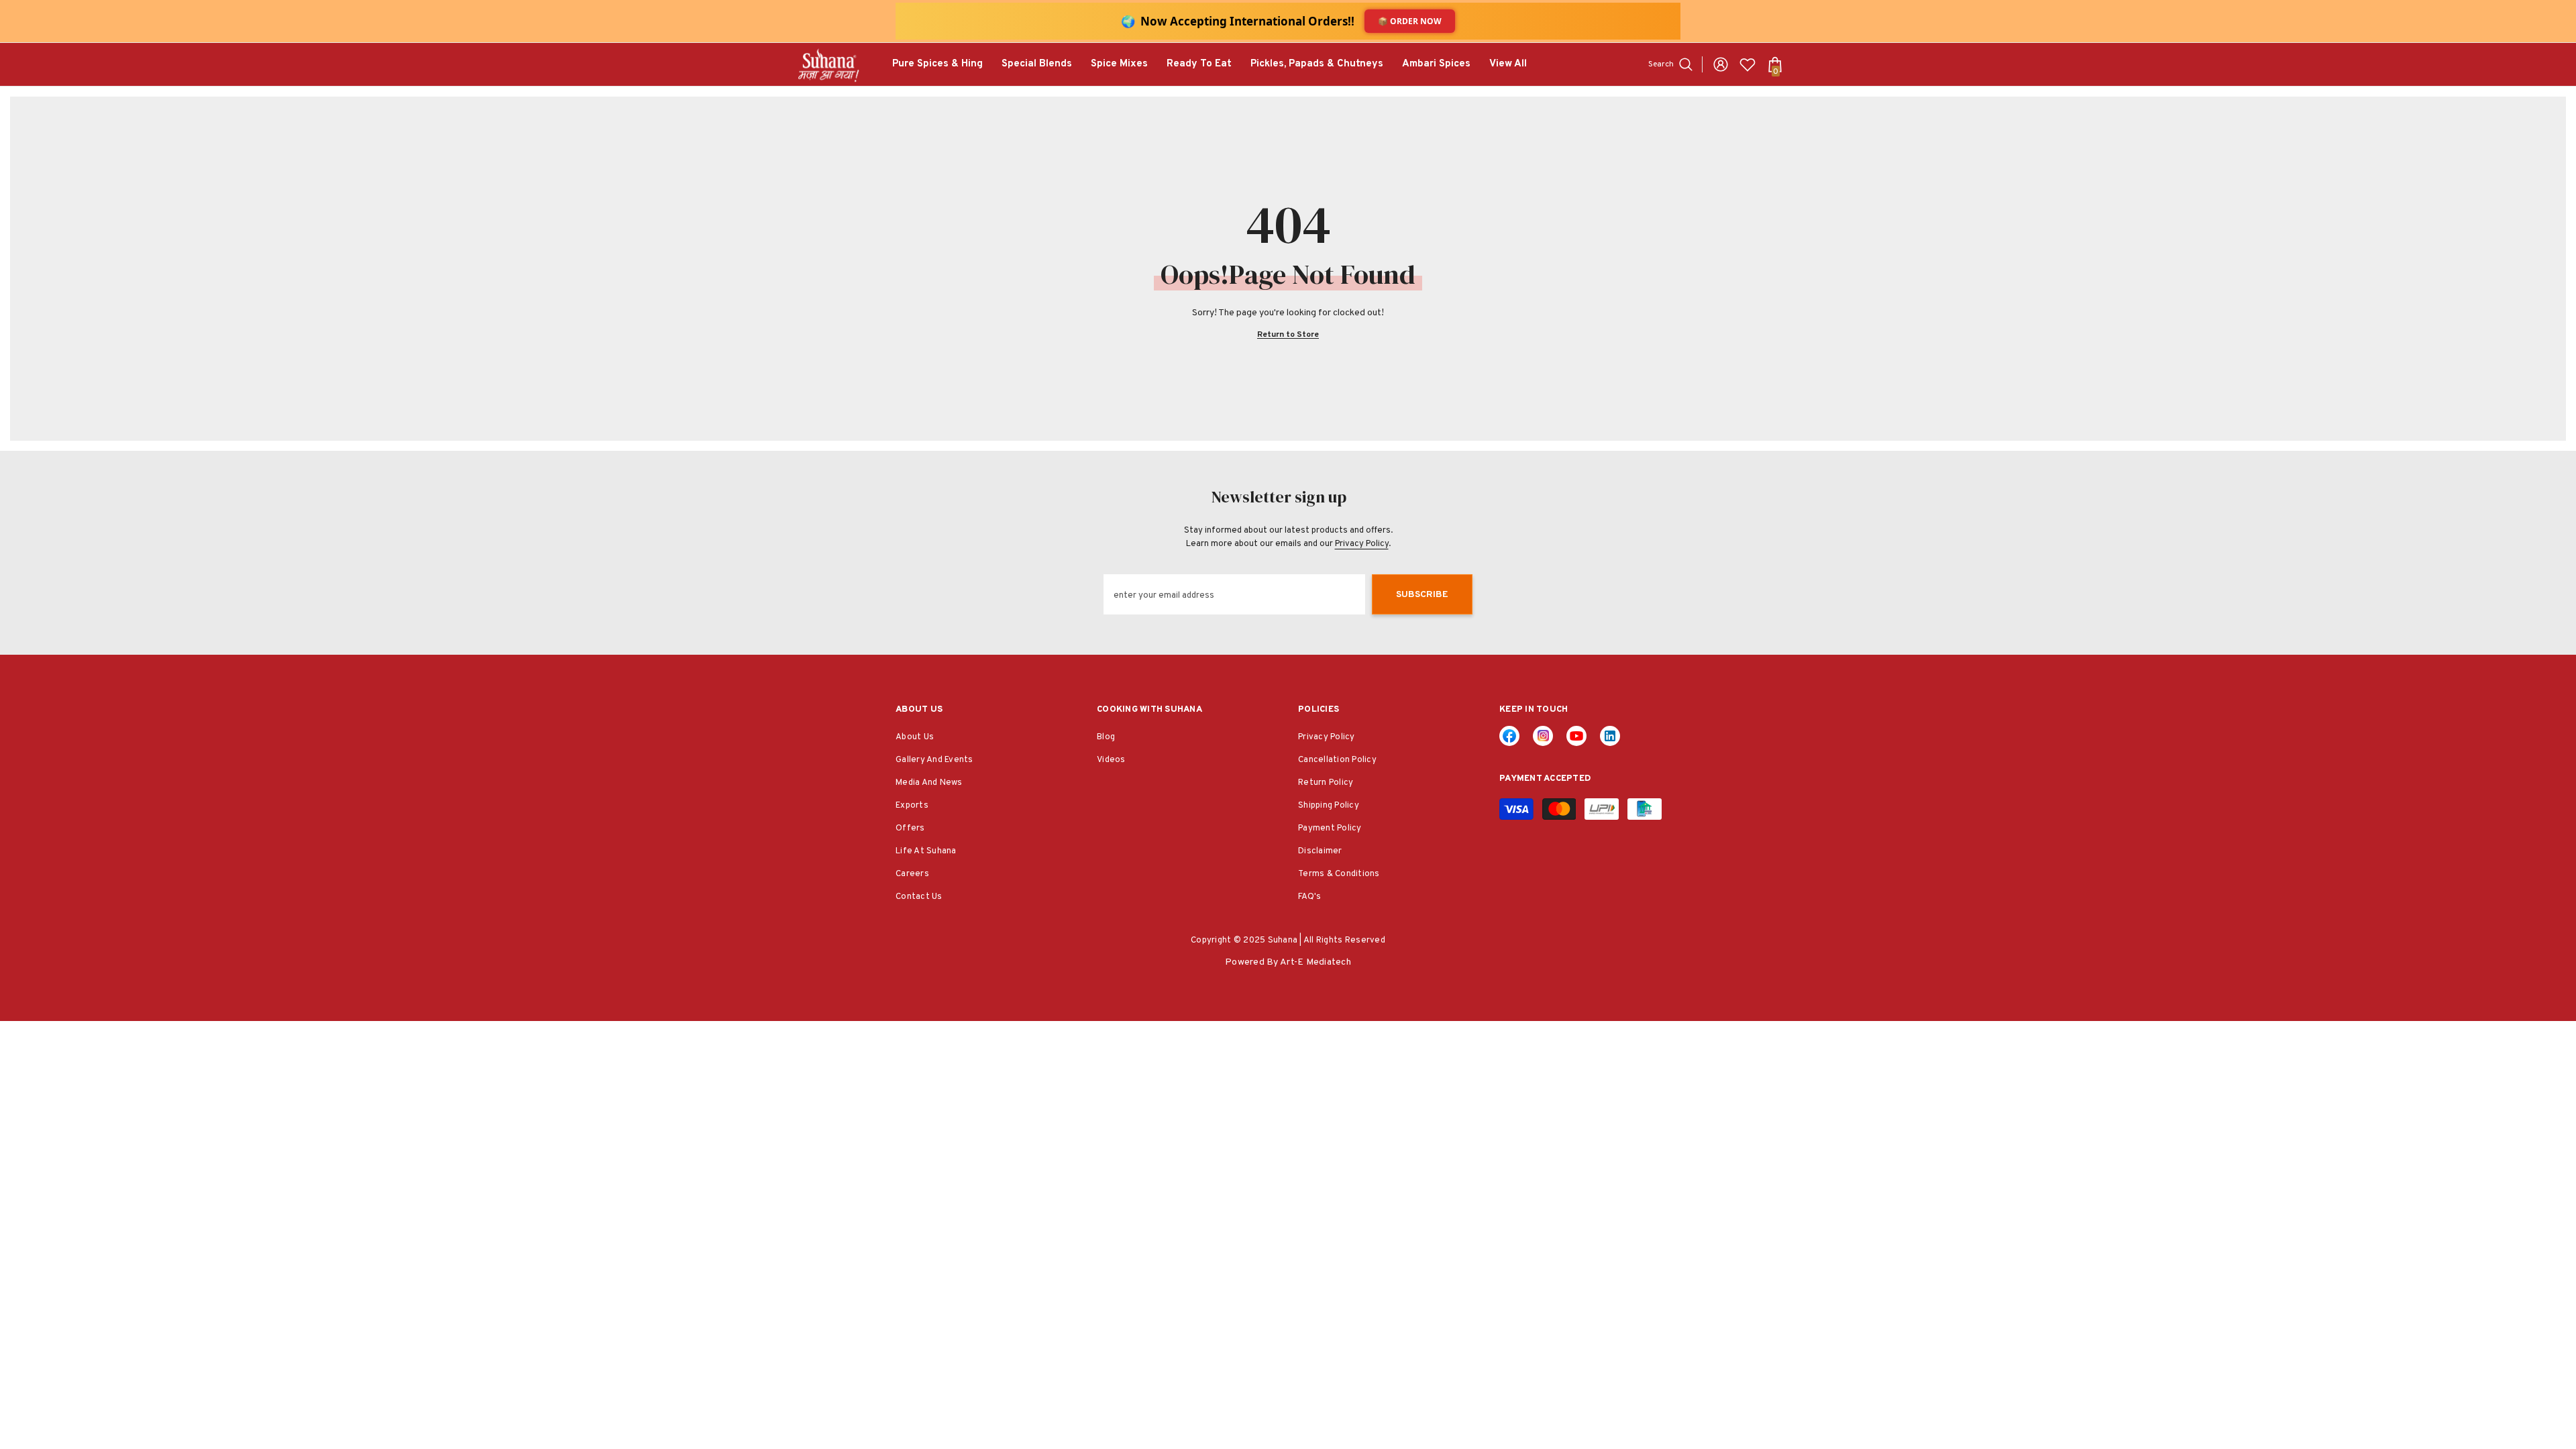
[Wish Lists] (1748, 64)
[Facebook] (1509, 736)
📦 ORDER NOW (1410, 21)
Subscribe (1422, 595)
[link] (1610, 736)
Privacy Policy (1362, 544)
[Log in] (1721, 64)
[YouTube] (1576, 736)
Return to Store (1288, 335)
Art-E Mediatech (1316, 962)
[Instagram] (1543, 736)
